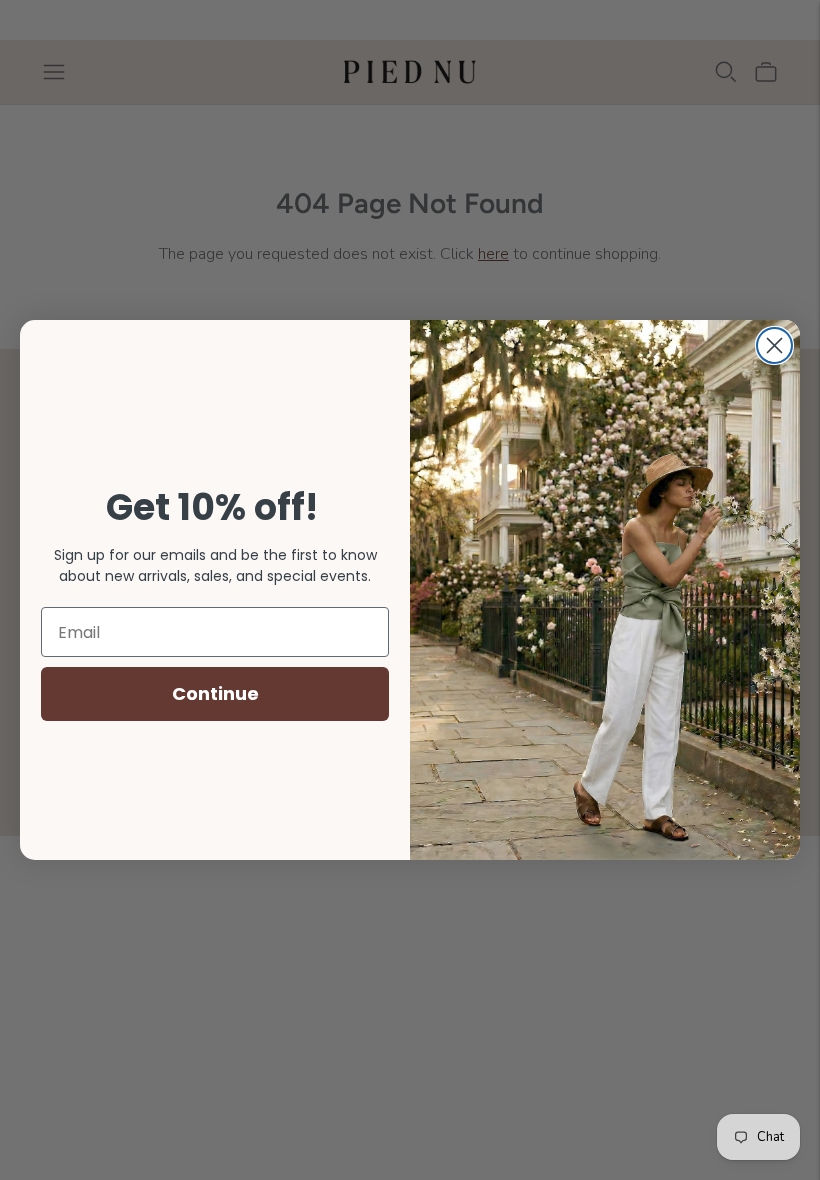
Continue (215, 693)
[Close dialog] (774, 345)
